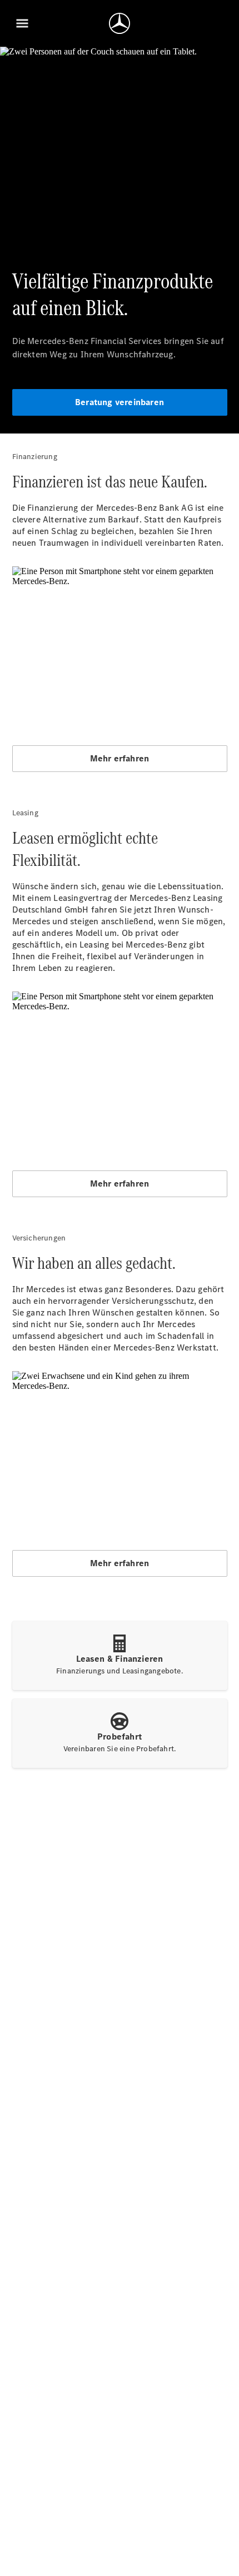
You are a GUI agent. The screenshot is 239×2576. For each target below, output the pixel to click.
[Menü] (22, 23)
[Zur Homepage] (120, 23)
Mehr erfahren (120, 758)
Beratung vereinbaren (120, 402)
